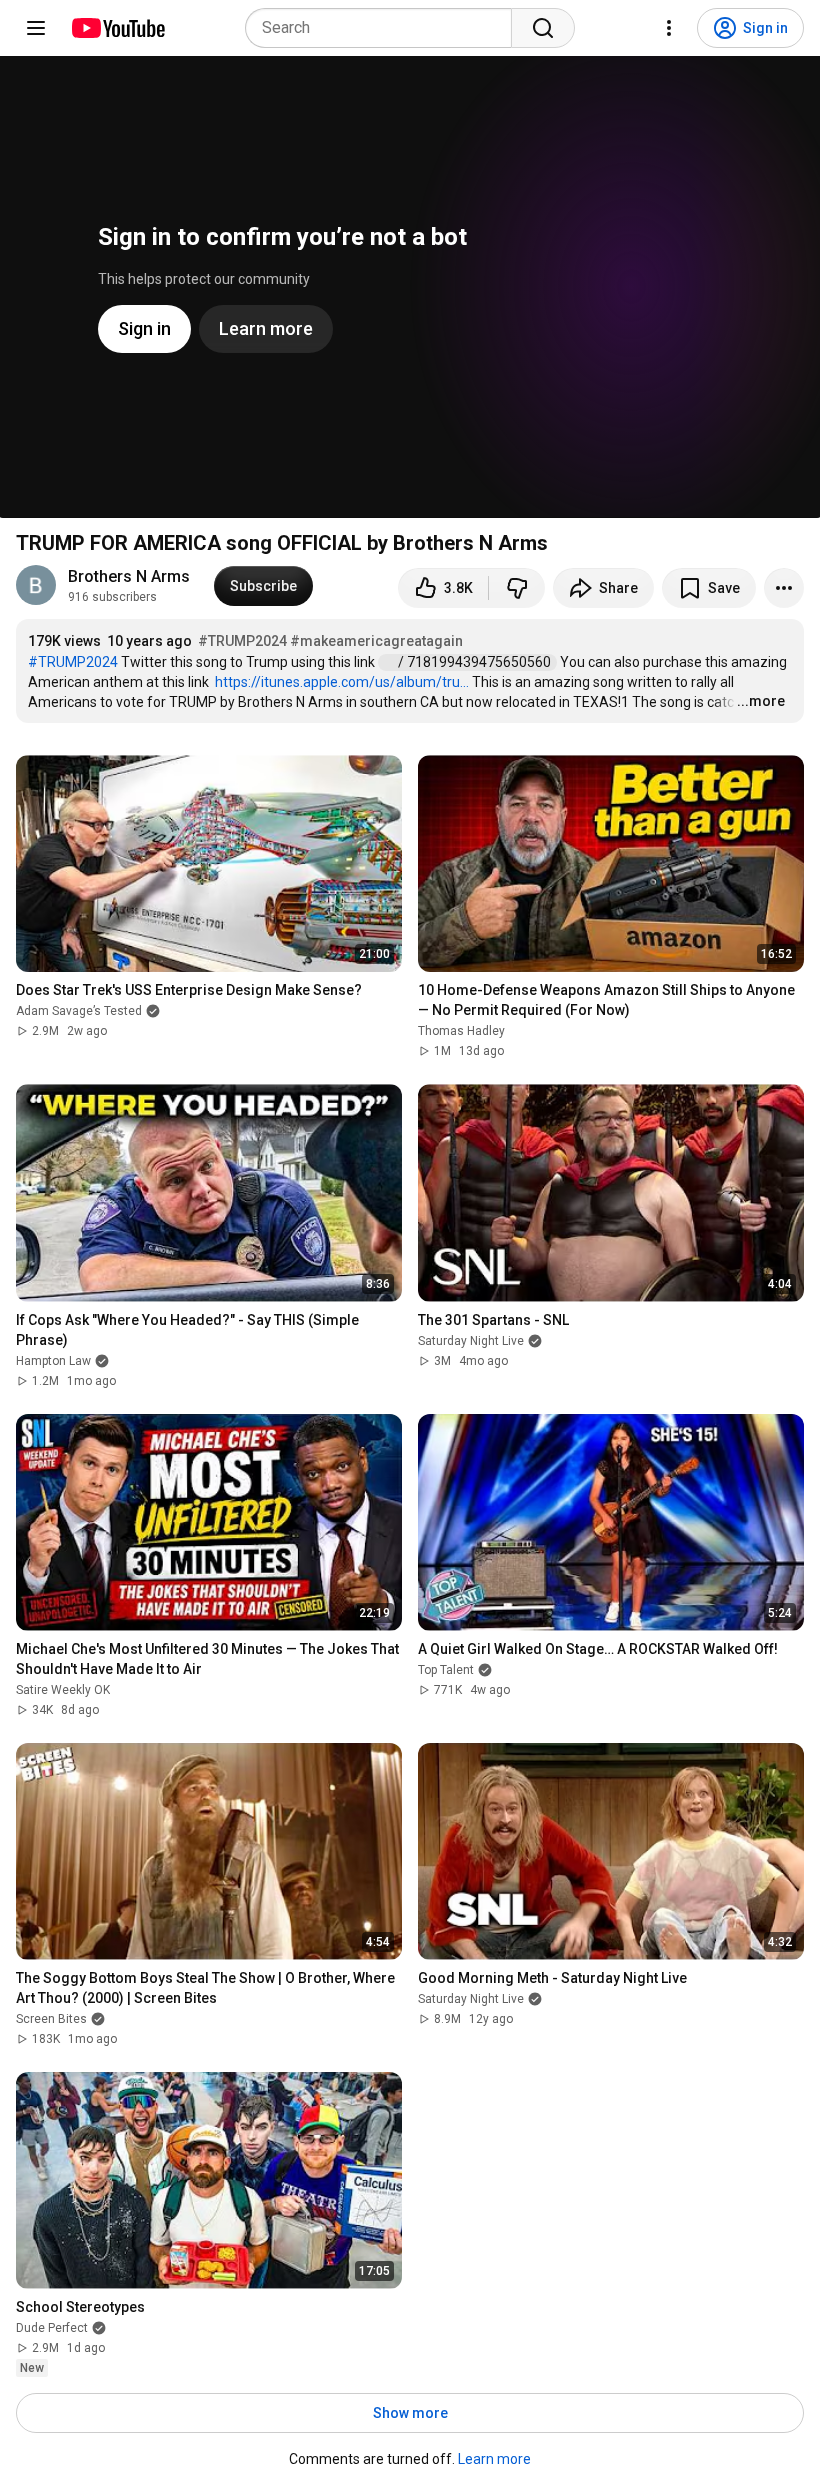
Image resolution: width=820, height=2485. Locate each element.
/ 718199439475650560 (476, 662)
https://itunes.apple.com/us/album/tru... (342, 682)
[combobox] (384, 28)
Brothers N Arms (129, 576)
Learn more (494, 2459)
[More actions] (784, 588)
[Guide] (36, 28)
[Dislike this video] (517, 588)
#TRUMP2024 (242, 641)
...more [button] (761, 701)
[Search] (543, 28)
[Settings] (669, 28)
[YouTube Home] (117, 28)
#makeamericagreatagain (376, 641)
